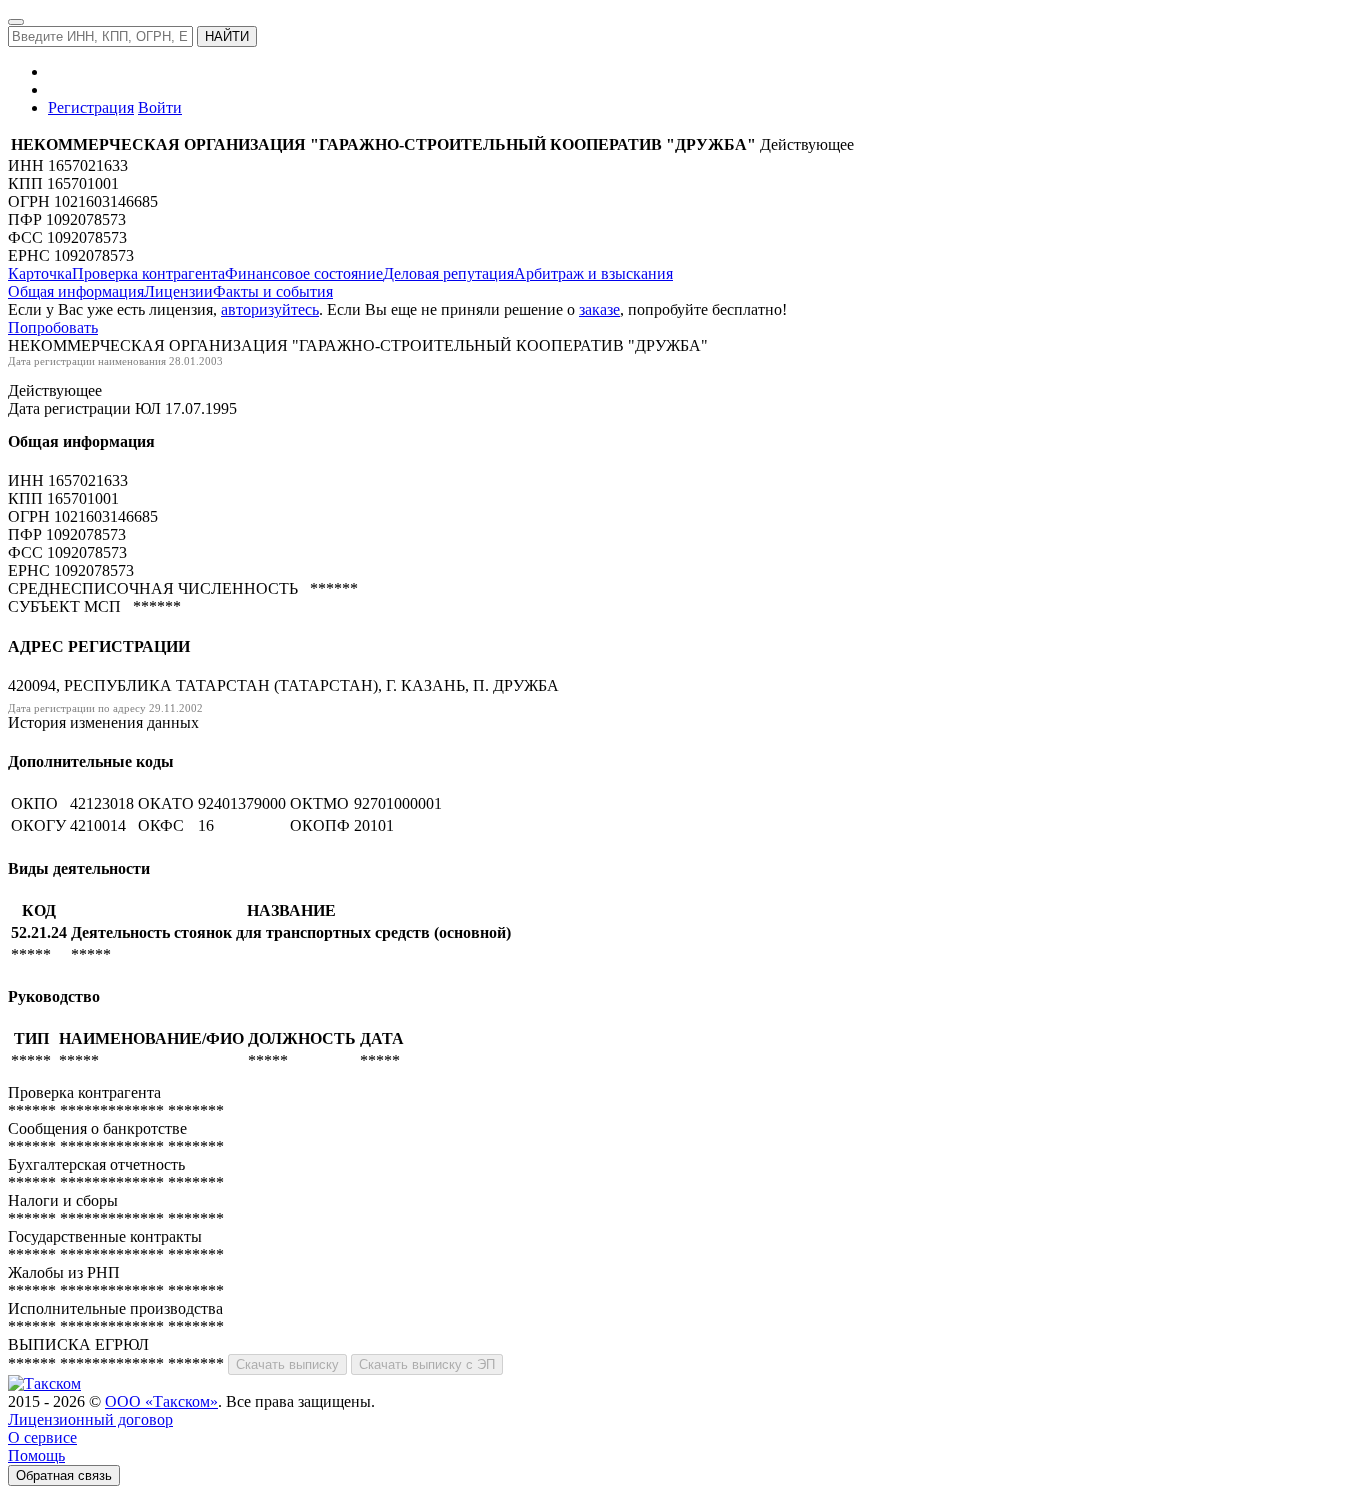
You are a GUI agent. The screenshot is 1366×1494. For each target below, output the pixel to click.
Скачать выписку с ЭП (427, 1364)
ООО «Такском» (161, 1401)
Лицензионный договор (90, 1419)
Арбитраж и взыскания (593, 273)
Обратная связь (64, 1475)
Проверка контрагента (148, 273)
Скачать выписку (287, 1364)
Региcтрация (91, 107)
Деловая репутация (448, 273)
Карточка (40, 273)
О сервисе (42, 1437)
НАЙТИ (227, 36)
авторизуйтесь (270, 309)
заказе (599, 309)
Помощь (36, 1455)
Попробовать (53, 327)
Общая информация (76, 291)
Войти (160, 107)
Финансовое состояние (304, 273)
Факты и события (273, 291)
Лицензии (178, 291)
